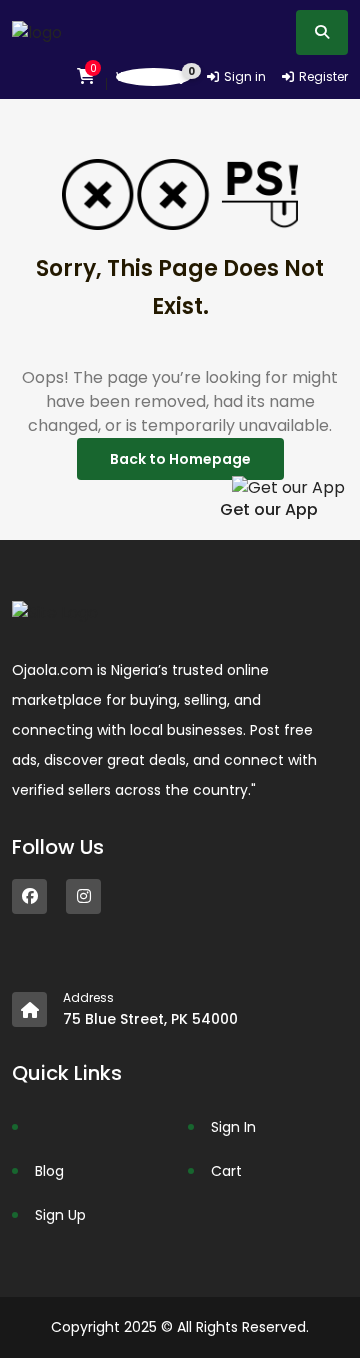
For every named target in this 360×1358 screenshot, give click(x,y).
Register (323, 76)
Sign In (233, 1127)
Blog (49, 1171)
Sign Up (60, 1215)
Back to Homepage (180, 459)
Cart (226, 1171)
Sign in (245, 76)
